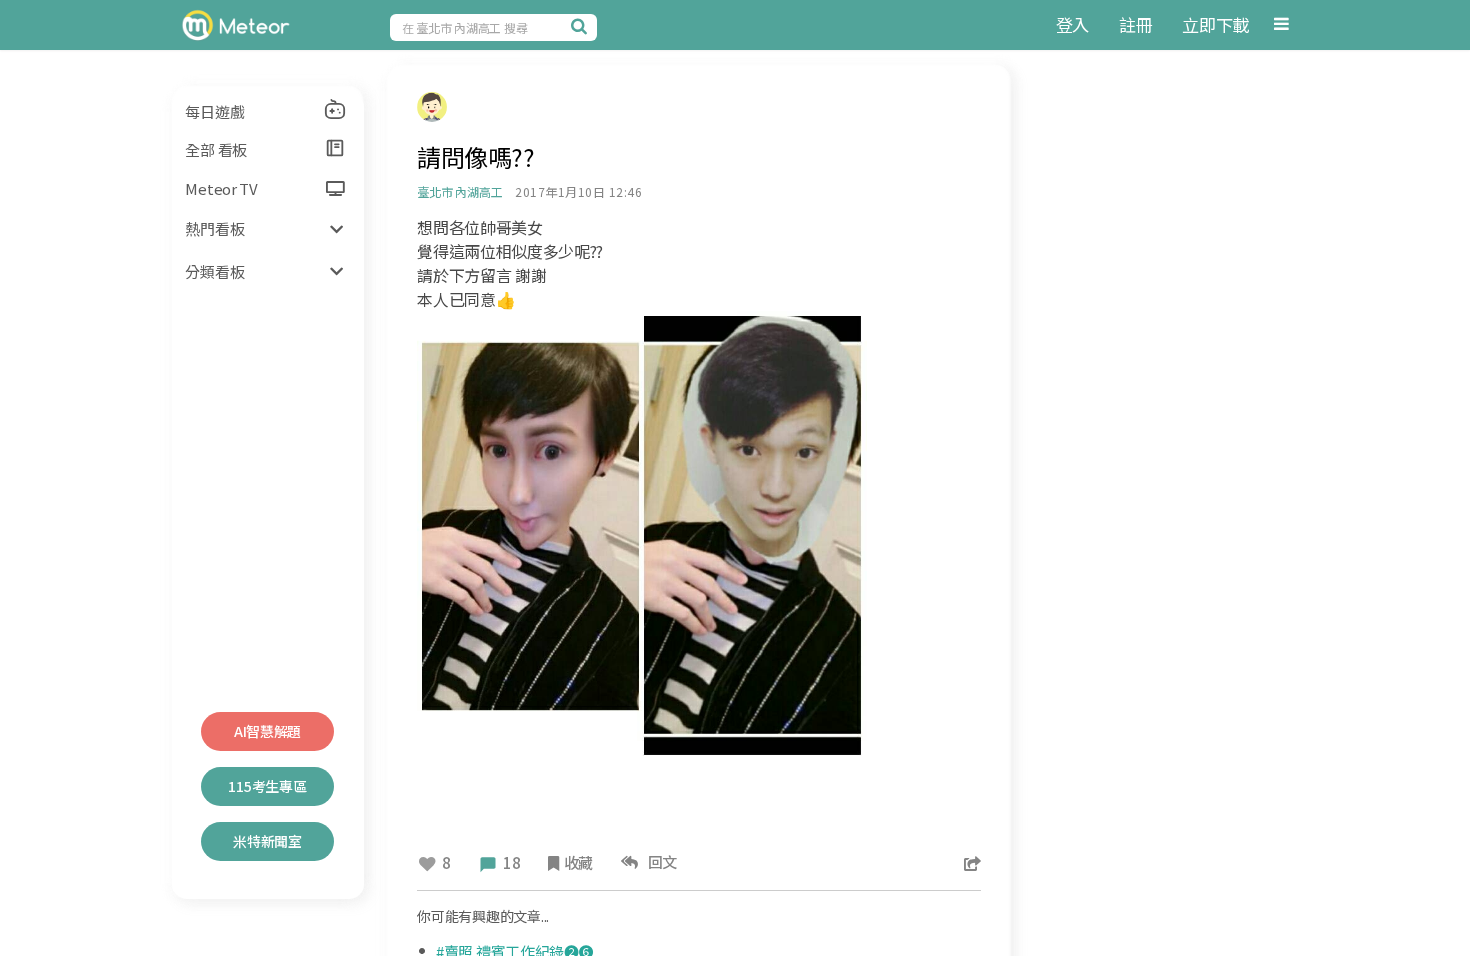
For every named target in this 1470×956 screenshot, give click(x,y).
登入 (1072, 24)
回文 (659, 861)
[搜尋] (582, 26)
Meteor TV (221, 188)
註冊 (1135, 24)
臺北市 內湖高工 (459, 191)
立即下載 (1215, 24)
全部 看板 (216, 149)
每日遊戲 (214, 111)
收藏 (578, 862)
